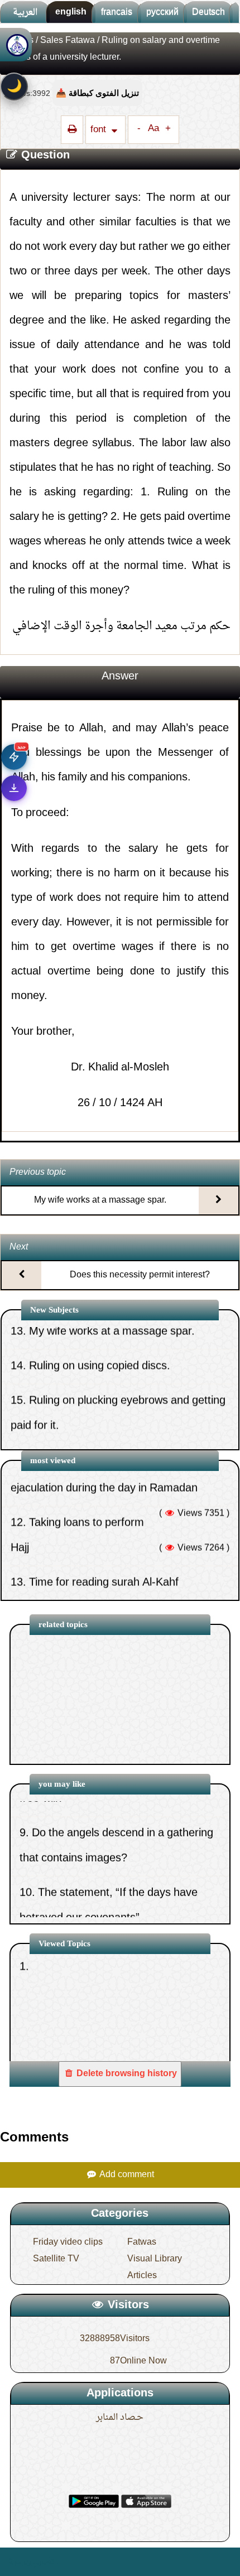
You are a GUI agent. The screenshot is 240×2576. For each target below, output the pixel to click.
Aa (153, 129)
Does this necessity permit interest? (140, 1275)
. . (60, 2562)
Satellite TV (56, 2259)
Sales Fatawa (68, 41)
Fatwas (142, 2242)
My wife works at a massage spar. (100, 1200)
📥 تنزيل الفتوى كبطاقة (97, 93)
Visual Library (155, 2259)
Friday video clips (68, 2242)
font (99, 130)
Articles (142, 2276)
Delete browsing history (126, 2074)
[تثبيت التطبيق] (14, 788)
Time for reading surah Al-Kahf (104, 1539)
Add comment (126, 2175)
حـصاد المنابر (120, 2418)
